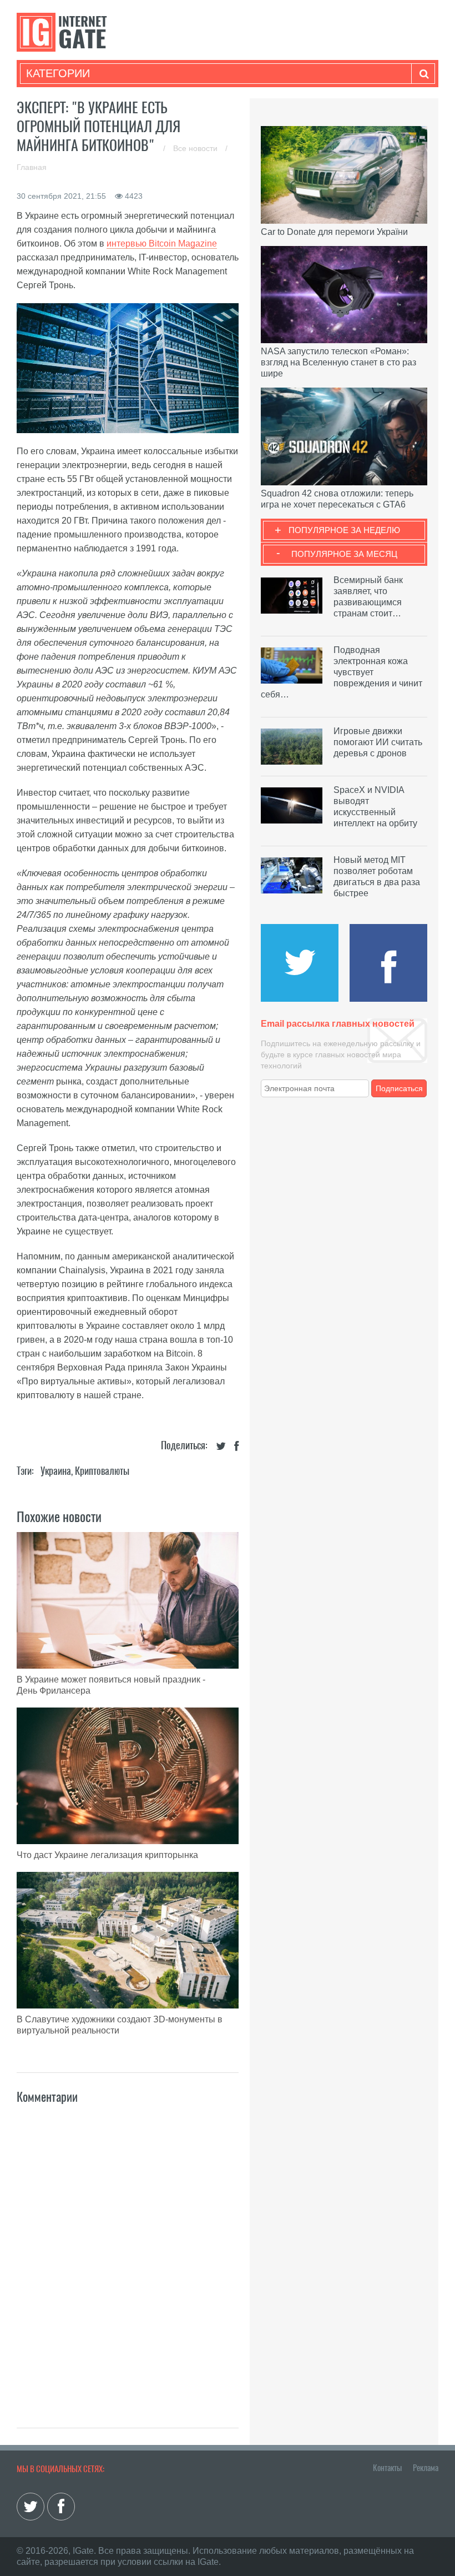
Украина (56, 1471)
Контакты (387, 2468)
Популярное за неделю (344, 530)
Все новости (196, 148)
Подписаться (399, 1088)
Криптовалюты (102, 1471)
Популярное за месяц (344, 554)
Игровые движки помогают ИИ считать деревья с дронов (378, 742)
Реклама (426, 2468)
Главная (32, 167)
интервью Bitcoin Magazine (162, 243)
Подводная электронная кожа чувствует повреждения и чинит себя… (342, 672)
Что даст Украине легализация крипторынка (107, 1855)
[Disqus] (128, 2254)
